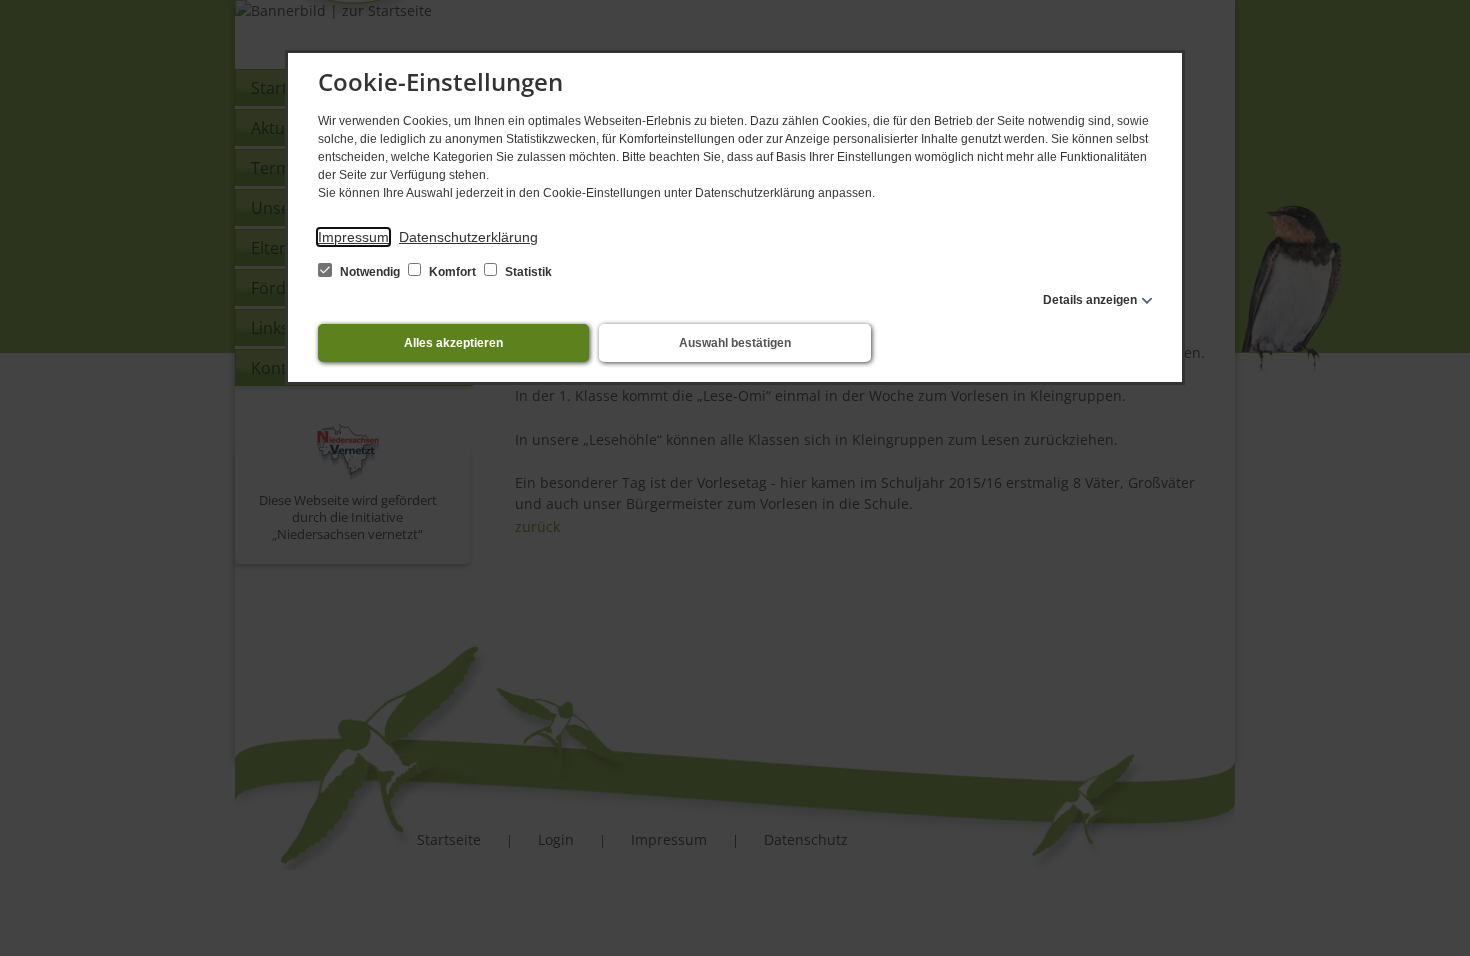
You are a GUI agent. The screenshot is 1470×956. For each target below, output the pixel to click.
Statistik (527, 272)
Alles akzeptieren (453, 343)
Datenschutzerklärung (468, 237)
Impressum (353, 237)
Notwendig (370, 272)
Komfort (452, 272)
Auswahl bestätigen (735, 343)
